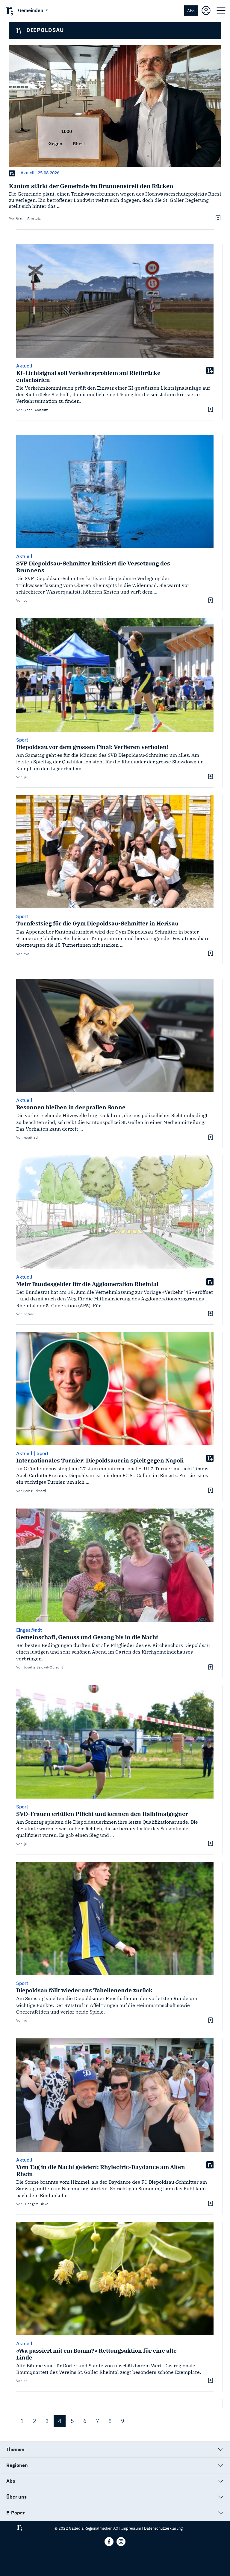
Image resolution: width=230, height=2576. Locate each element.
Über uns (16, 2497)
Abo (191, 11)
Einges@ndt (29, 1630)
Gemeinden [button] (31, 10)
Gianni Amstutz (28, 218)
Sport (22, 740)
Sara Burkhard (35, 1491)
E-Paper (15, 2513)
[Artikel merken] (217, 218)
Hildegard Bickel (36, 2204)
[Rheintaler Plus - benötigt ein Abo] (12, 173)
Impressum (131, 2528)
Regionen (17, 2465)
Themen (15, 2449)
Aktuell (28, 173)
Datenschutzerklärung (163, 2528)
